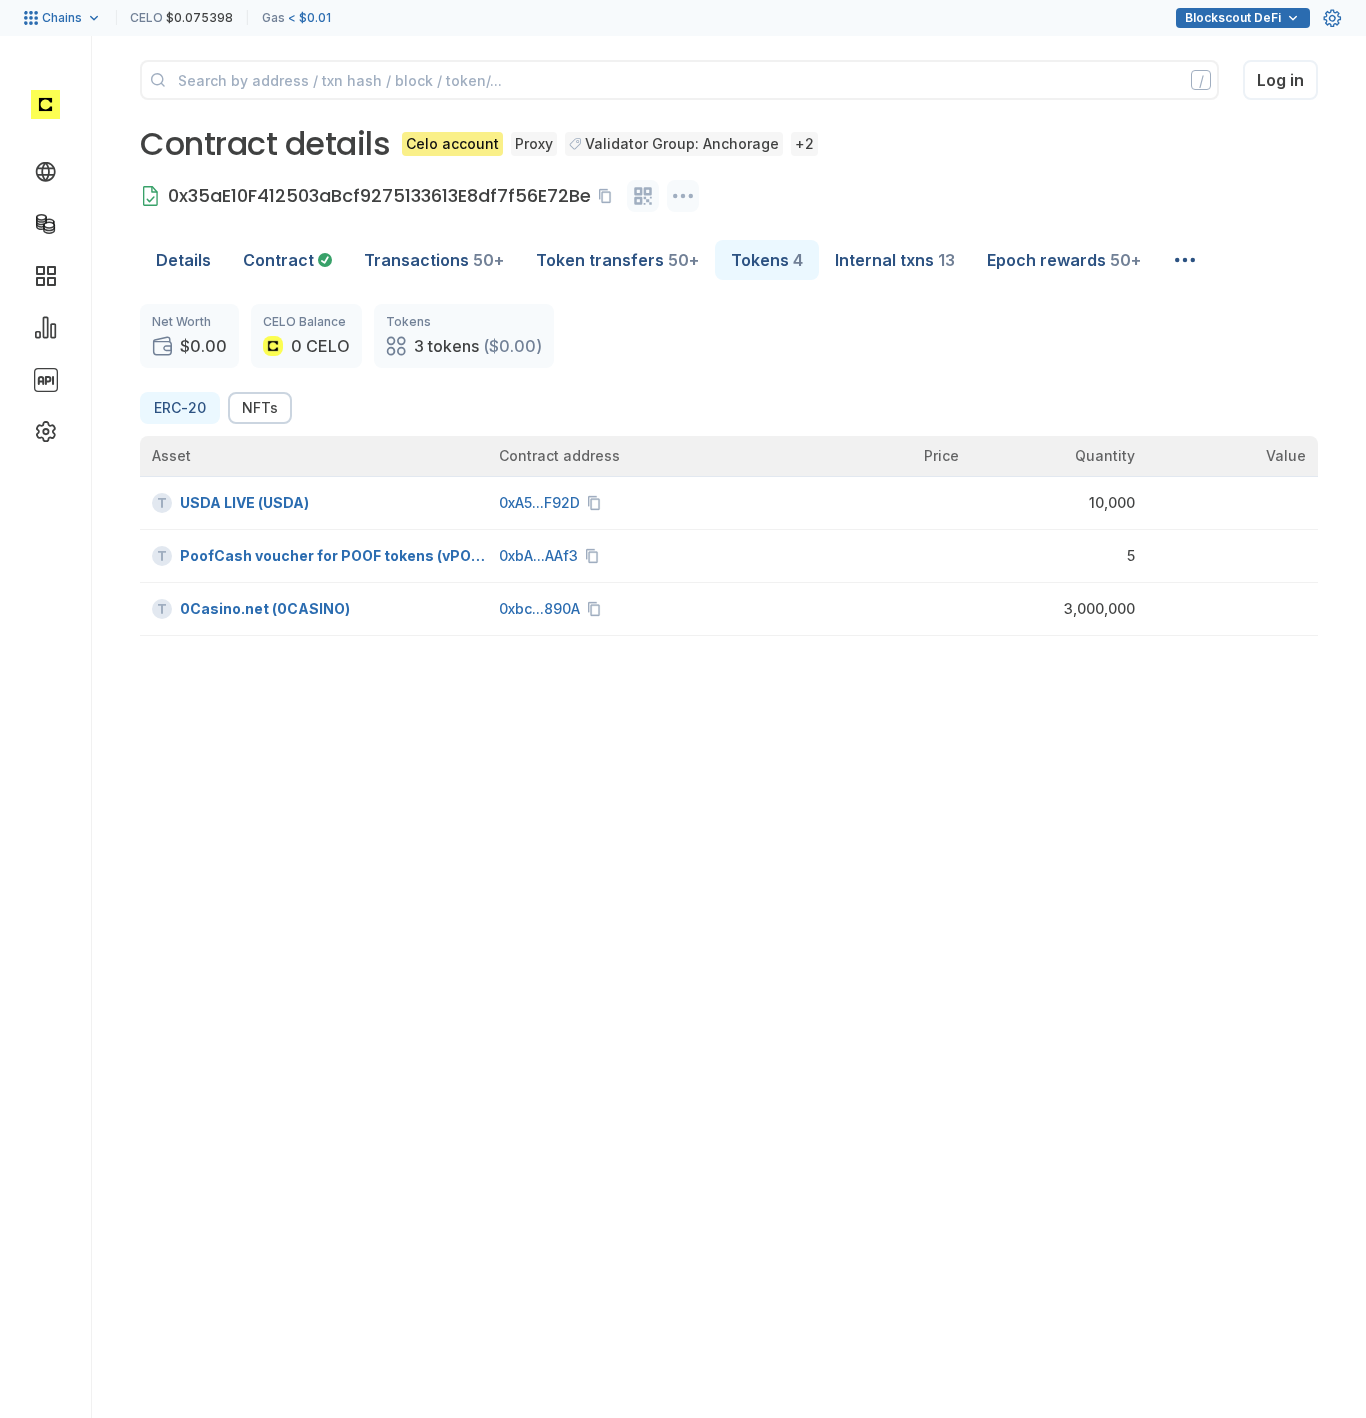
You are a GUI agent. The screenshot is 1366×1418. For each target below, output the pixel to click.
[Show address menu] (683, 196)
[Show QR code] (643, 196)
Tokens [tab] (767, 260)
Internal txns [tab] (895, 260)
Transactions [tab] (434, 260)
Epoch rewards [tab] (1064, 260)
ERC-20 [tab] (180, 407)
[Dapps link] (46, 276)
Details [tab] (183, 260)
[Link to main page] (45, 104)
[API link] (46, 380)
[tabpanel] (729, 470)
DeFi (1233, 17)
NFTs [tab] (260, 407)
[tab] (287, 260)
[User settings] (1332, 18)
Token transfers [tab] (617, 260)
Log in (1280, 80)
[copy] (609, 196)
